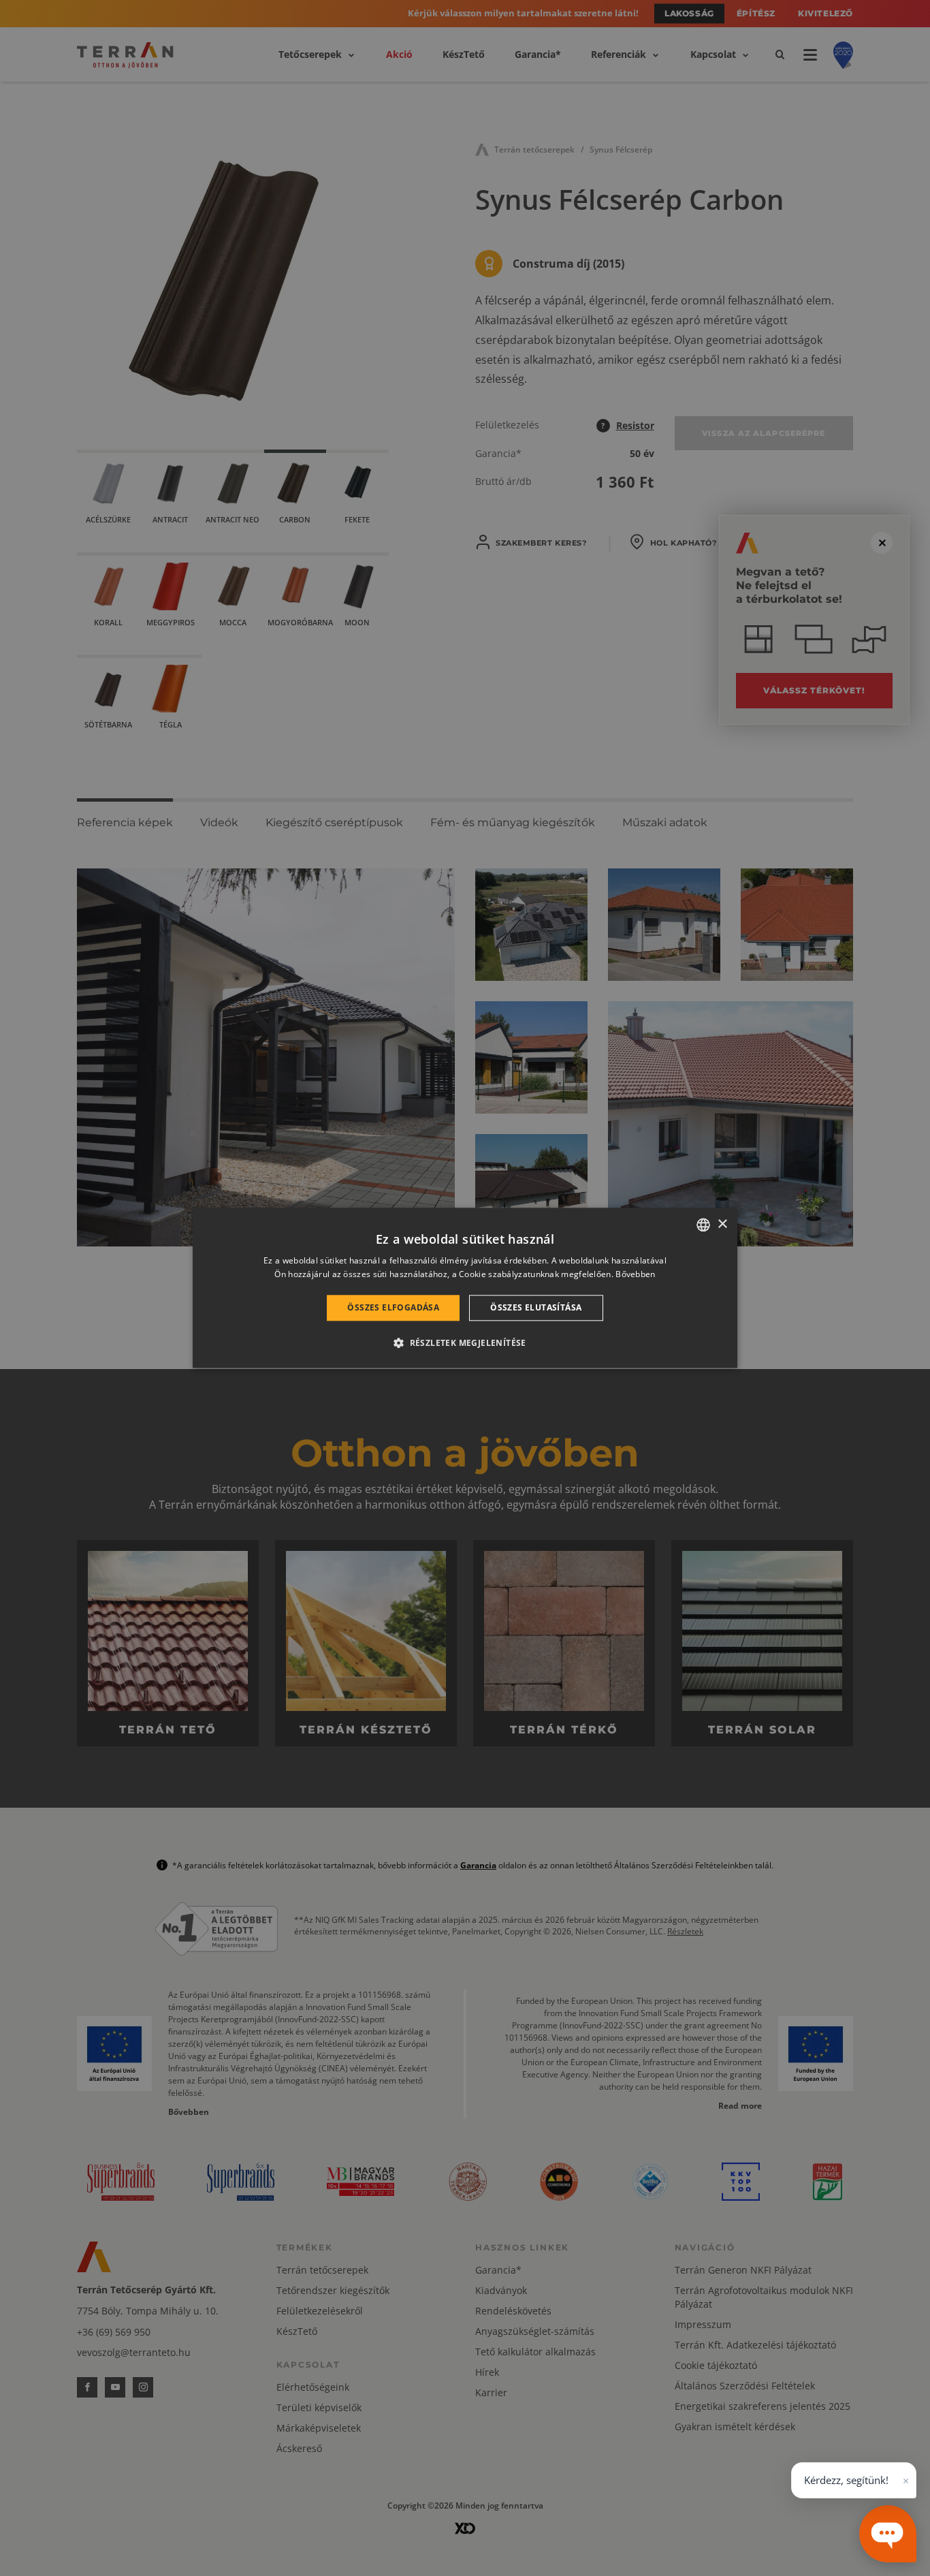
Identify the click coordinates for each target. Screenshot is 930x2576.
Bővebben (635, 1275)
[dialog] (465, 1288)
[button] (465, 1343)
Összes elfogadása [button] (393, 1307)
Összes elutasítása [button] (536, 1307)
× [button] (722, 1224)
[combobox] (703, 1225)
